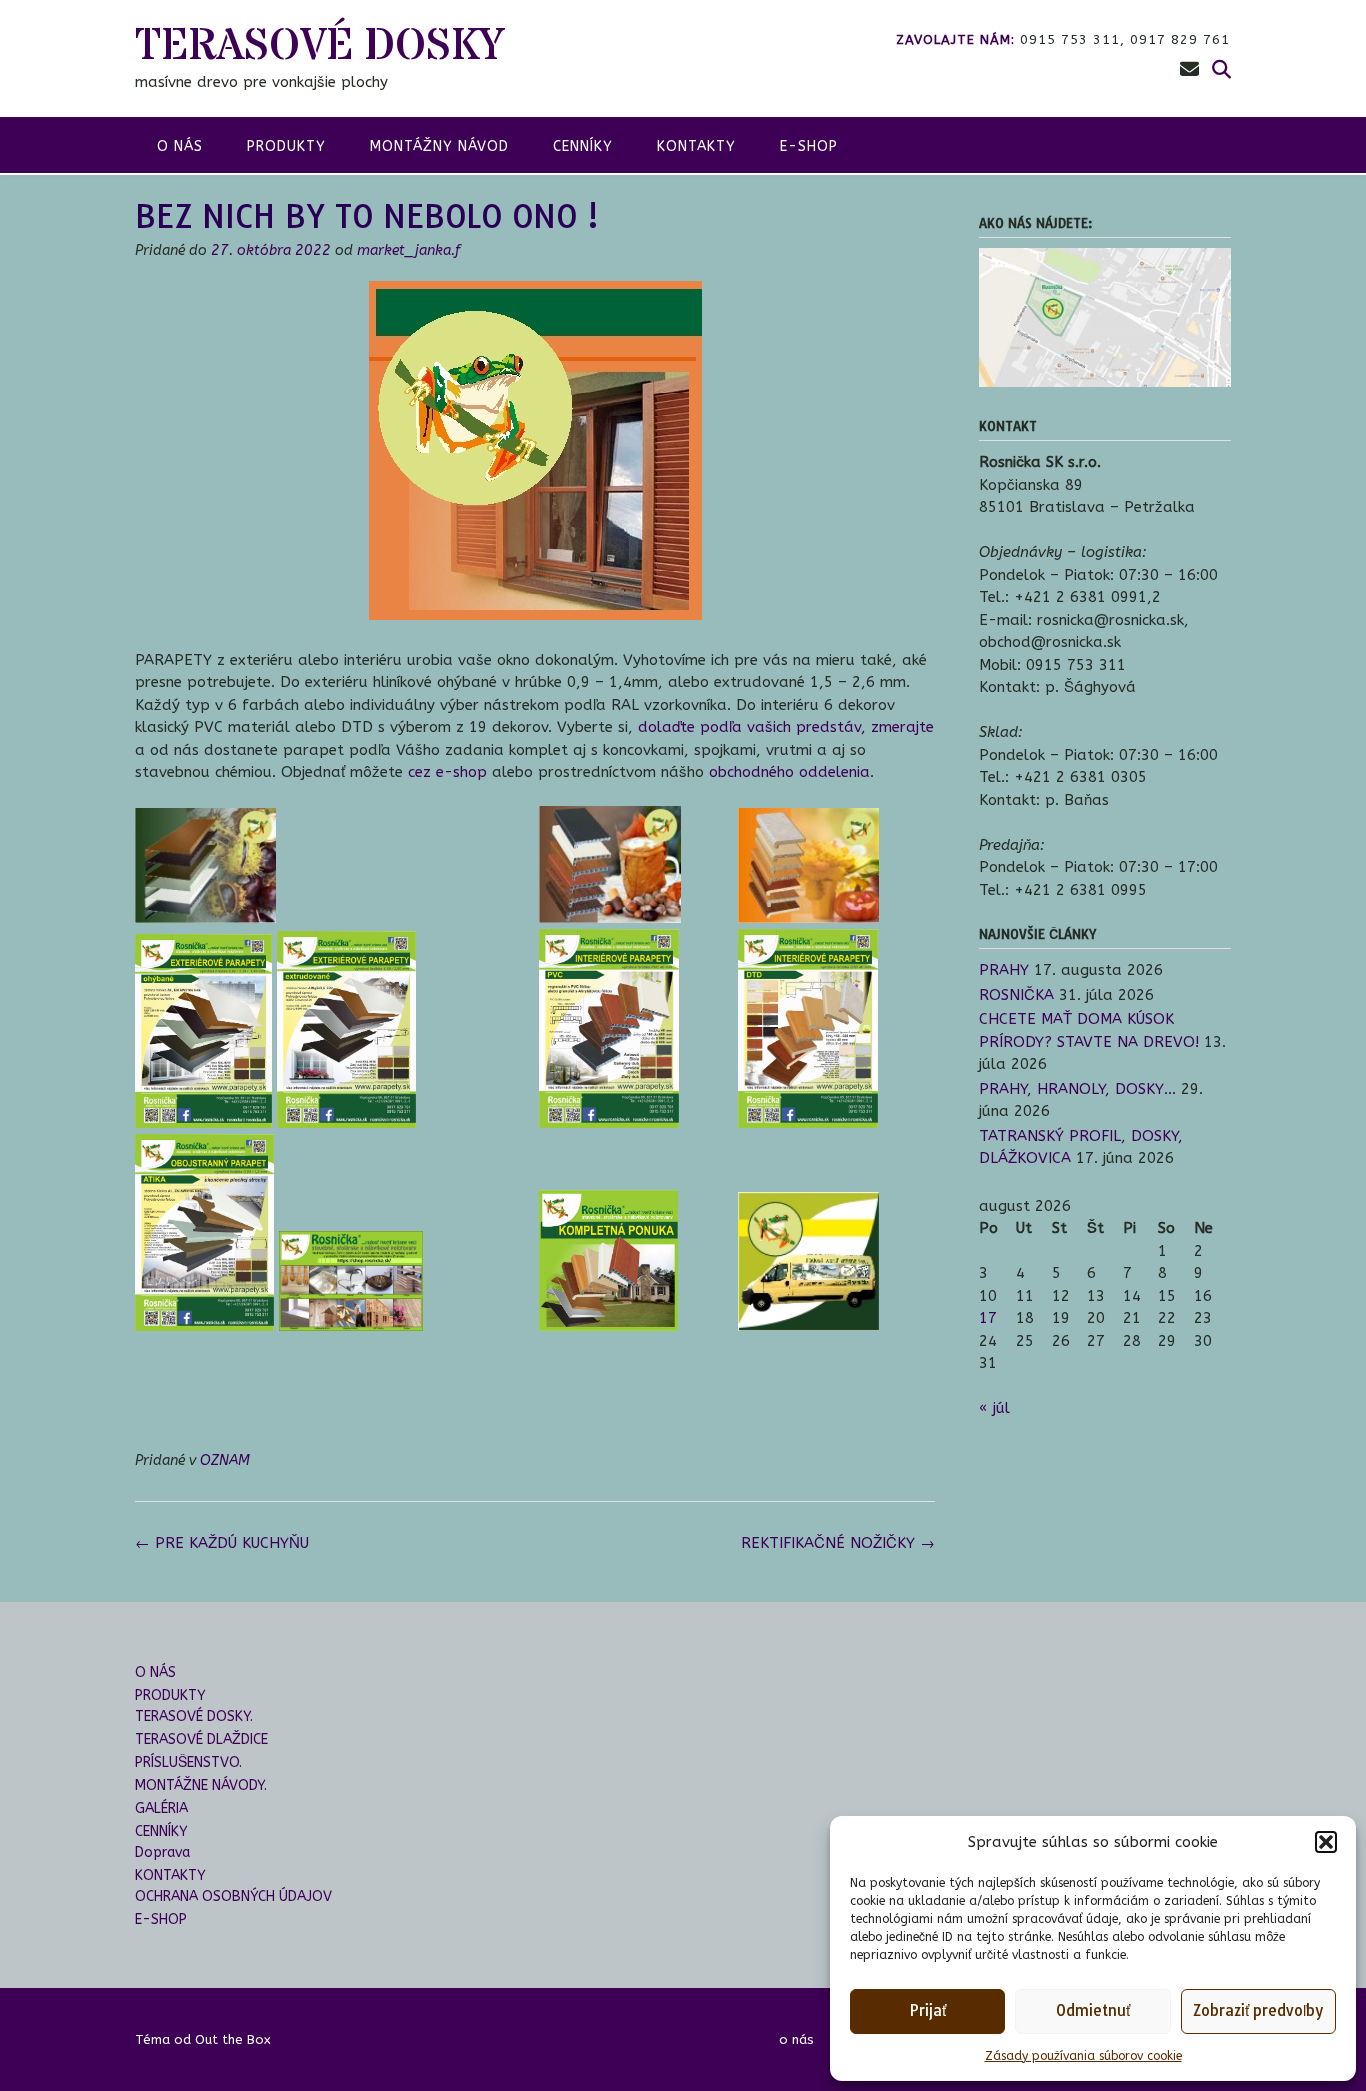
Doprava (162, 1852)
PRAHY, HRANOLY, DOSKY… (1077, 1089)
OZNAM (225, 1460)
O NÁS (155, 1672)
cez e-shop (447, 772)
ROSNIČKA (1016, 995)
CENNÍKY (583, 146)
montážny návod (439, 146)
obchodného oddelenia (789, 772)
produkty (286, 146)
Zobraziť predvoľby (1258, 2010)
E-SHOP (809, 146)
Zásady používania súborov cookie (1083, 2056)
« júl (994, 1408)
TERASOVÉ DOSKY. (194, 1716)
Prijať (927, 2010)
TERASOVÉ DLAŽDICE (201, 1739)
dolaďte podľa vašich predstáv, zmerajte (786, 727)
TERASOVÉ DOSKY (319, 46)
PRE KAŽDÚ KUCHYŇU (222, 1543)
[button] (1326, 1842)
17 (988, 1318)
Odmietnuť (1093, 2010)
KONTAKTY (696, 146)
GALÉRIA (161, 1808)
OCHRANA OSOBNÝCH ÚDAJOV (233, 1896)
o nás (180, 146)
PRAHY (1004, 970)
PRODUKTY (170, 1695)
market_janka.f (408, 250)
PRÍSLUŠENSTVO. (188, 1762)
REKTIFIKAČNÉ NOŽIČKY (838, 1543)
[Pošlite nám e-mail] (1189, 70)
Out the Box (233, 2039)
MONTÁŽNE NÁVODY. (201, 1785)
